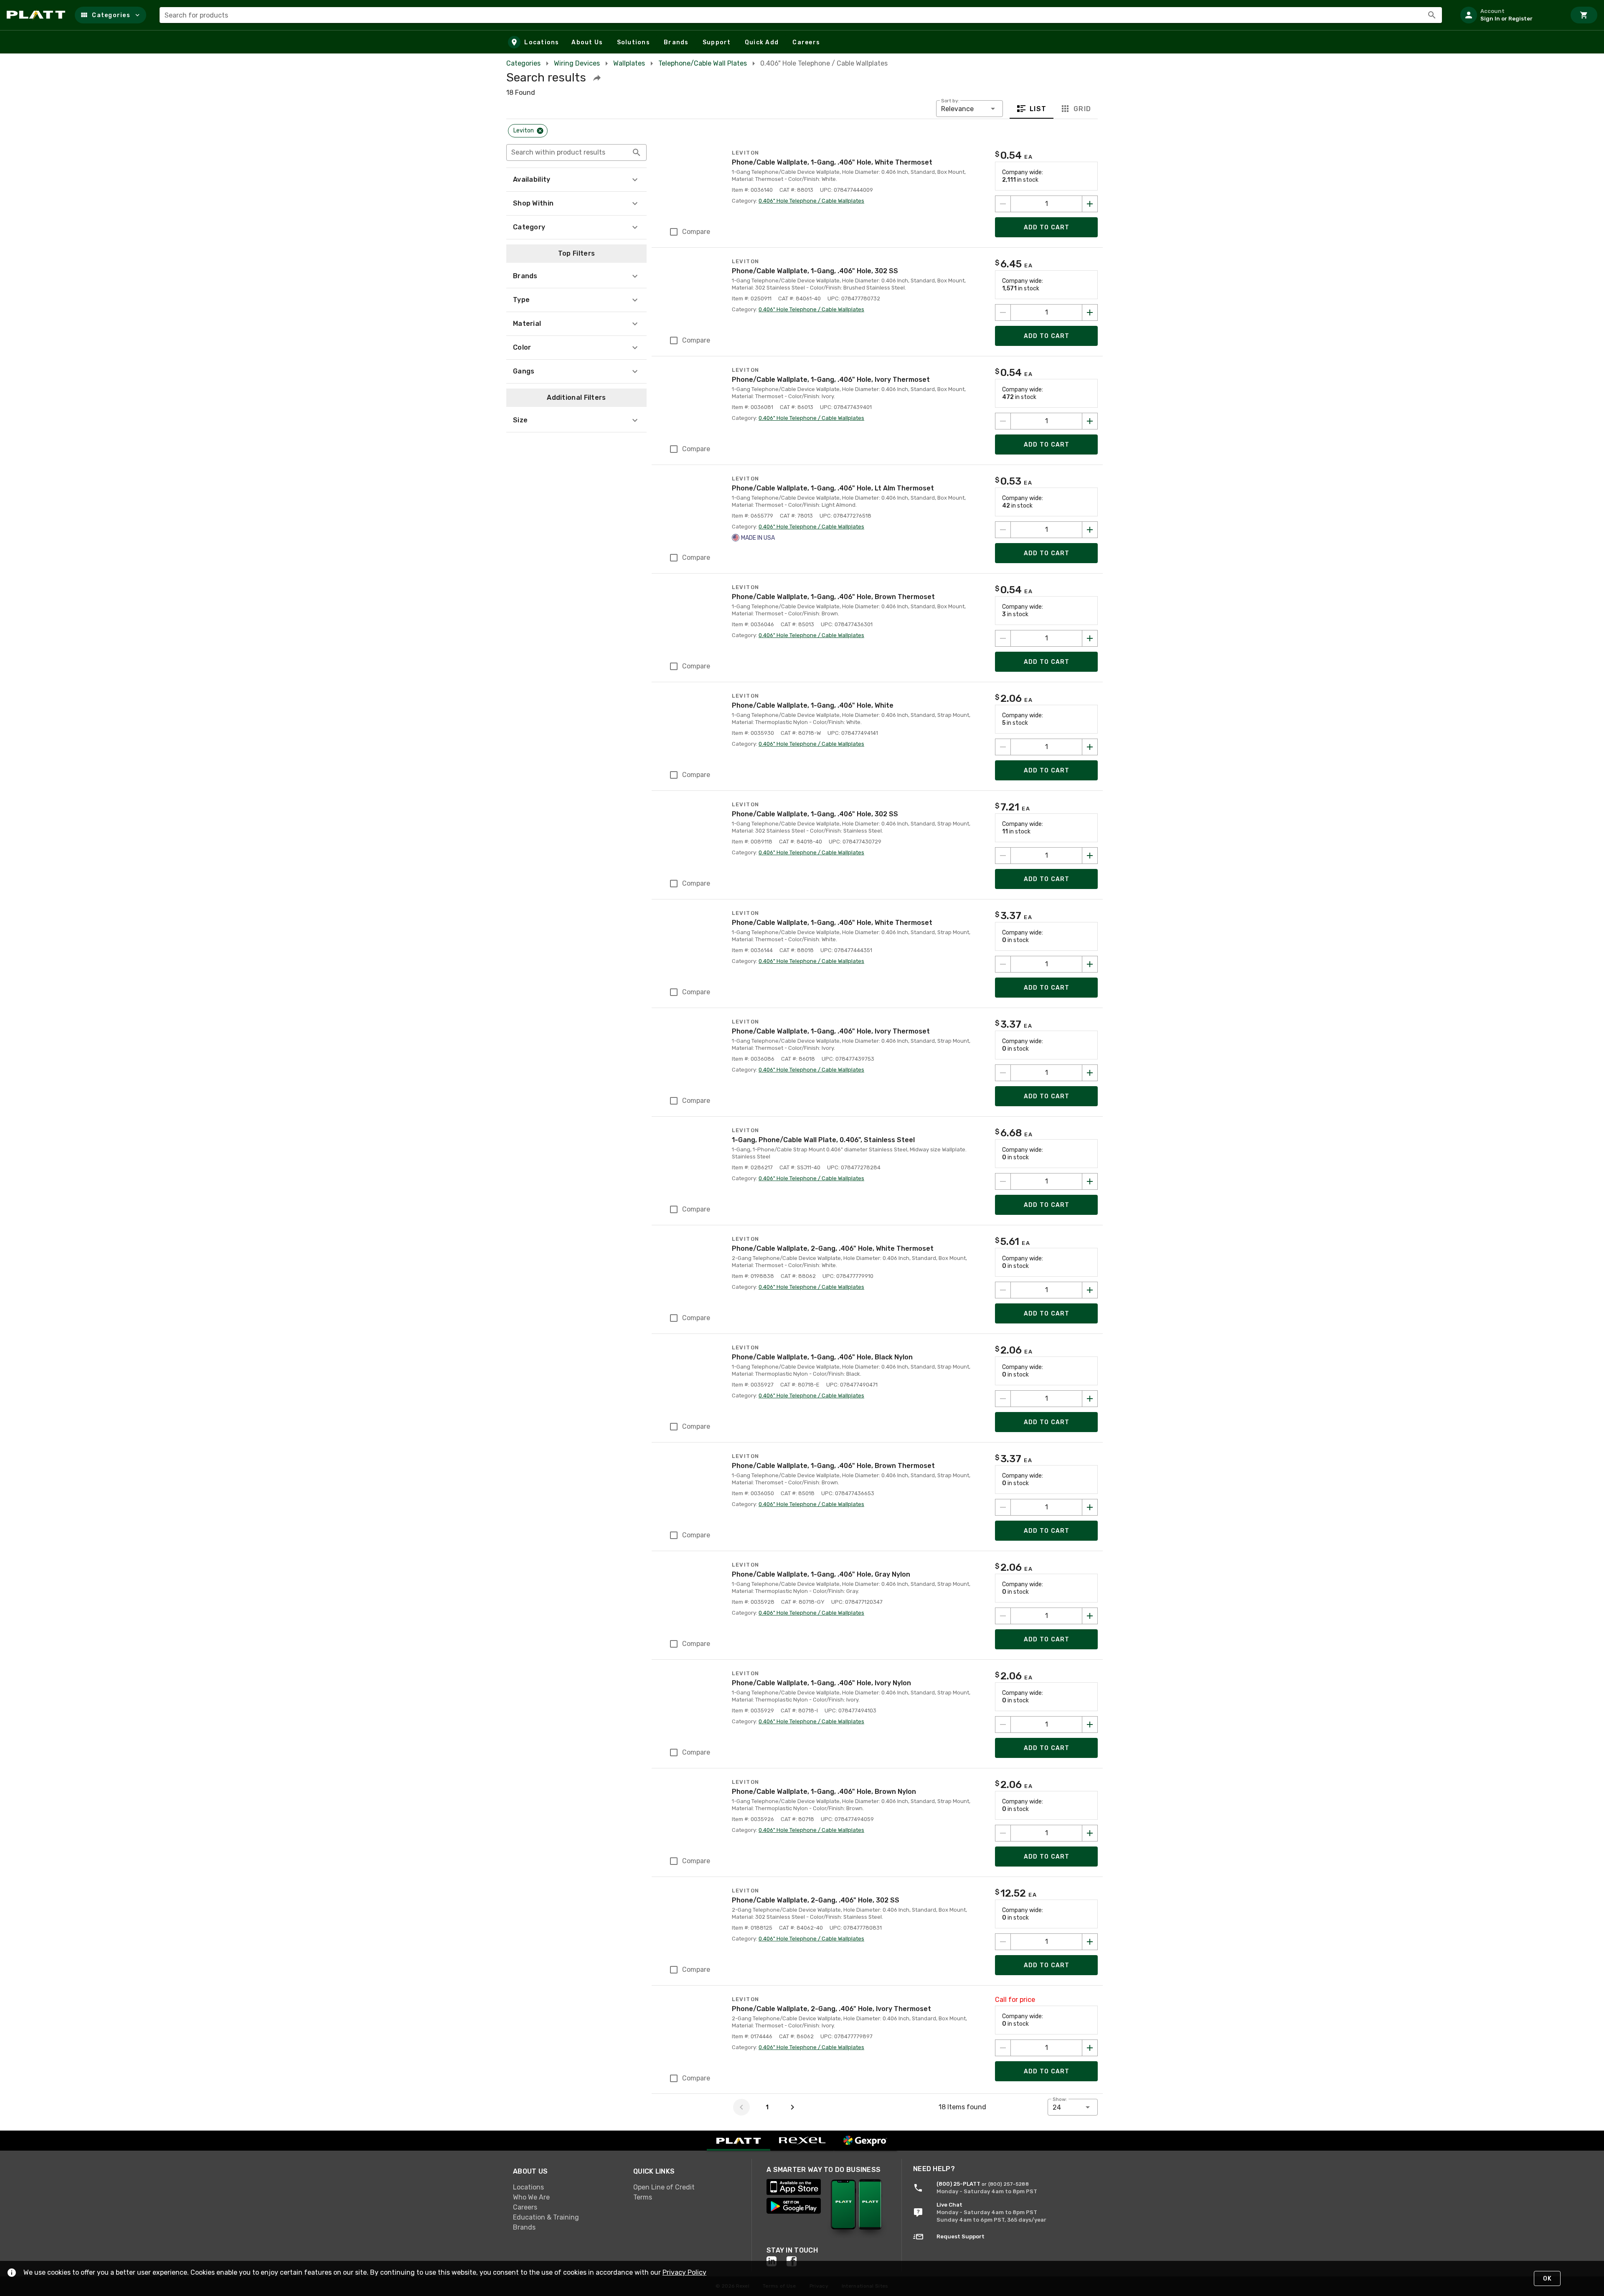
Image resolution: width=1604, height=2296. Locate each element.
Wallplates (629, 63)
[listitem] (1510, 15)
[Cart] (1584, 15)
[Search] (1432, 15)
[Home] (37, 15)
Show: (1060, 2099)
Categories (523, 63)
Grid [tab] (1082, 109)
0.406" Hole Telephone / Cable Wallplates (811, 201)
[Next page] (792, 2107)
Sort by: (950, 101)
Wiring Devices (577, 63)
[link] (566, 2187)
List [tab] (1038, 109)
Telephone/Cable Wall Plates (703, 63)
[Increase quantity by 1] (1090, 204)
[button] (110, 15)
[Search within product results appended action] (637, 152)
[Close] (540, 131)
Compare (696, 232)
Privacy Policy (684, 2272)
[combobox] (801, 15)
